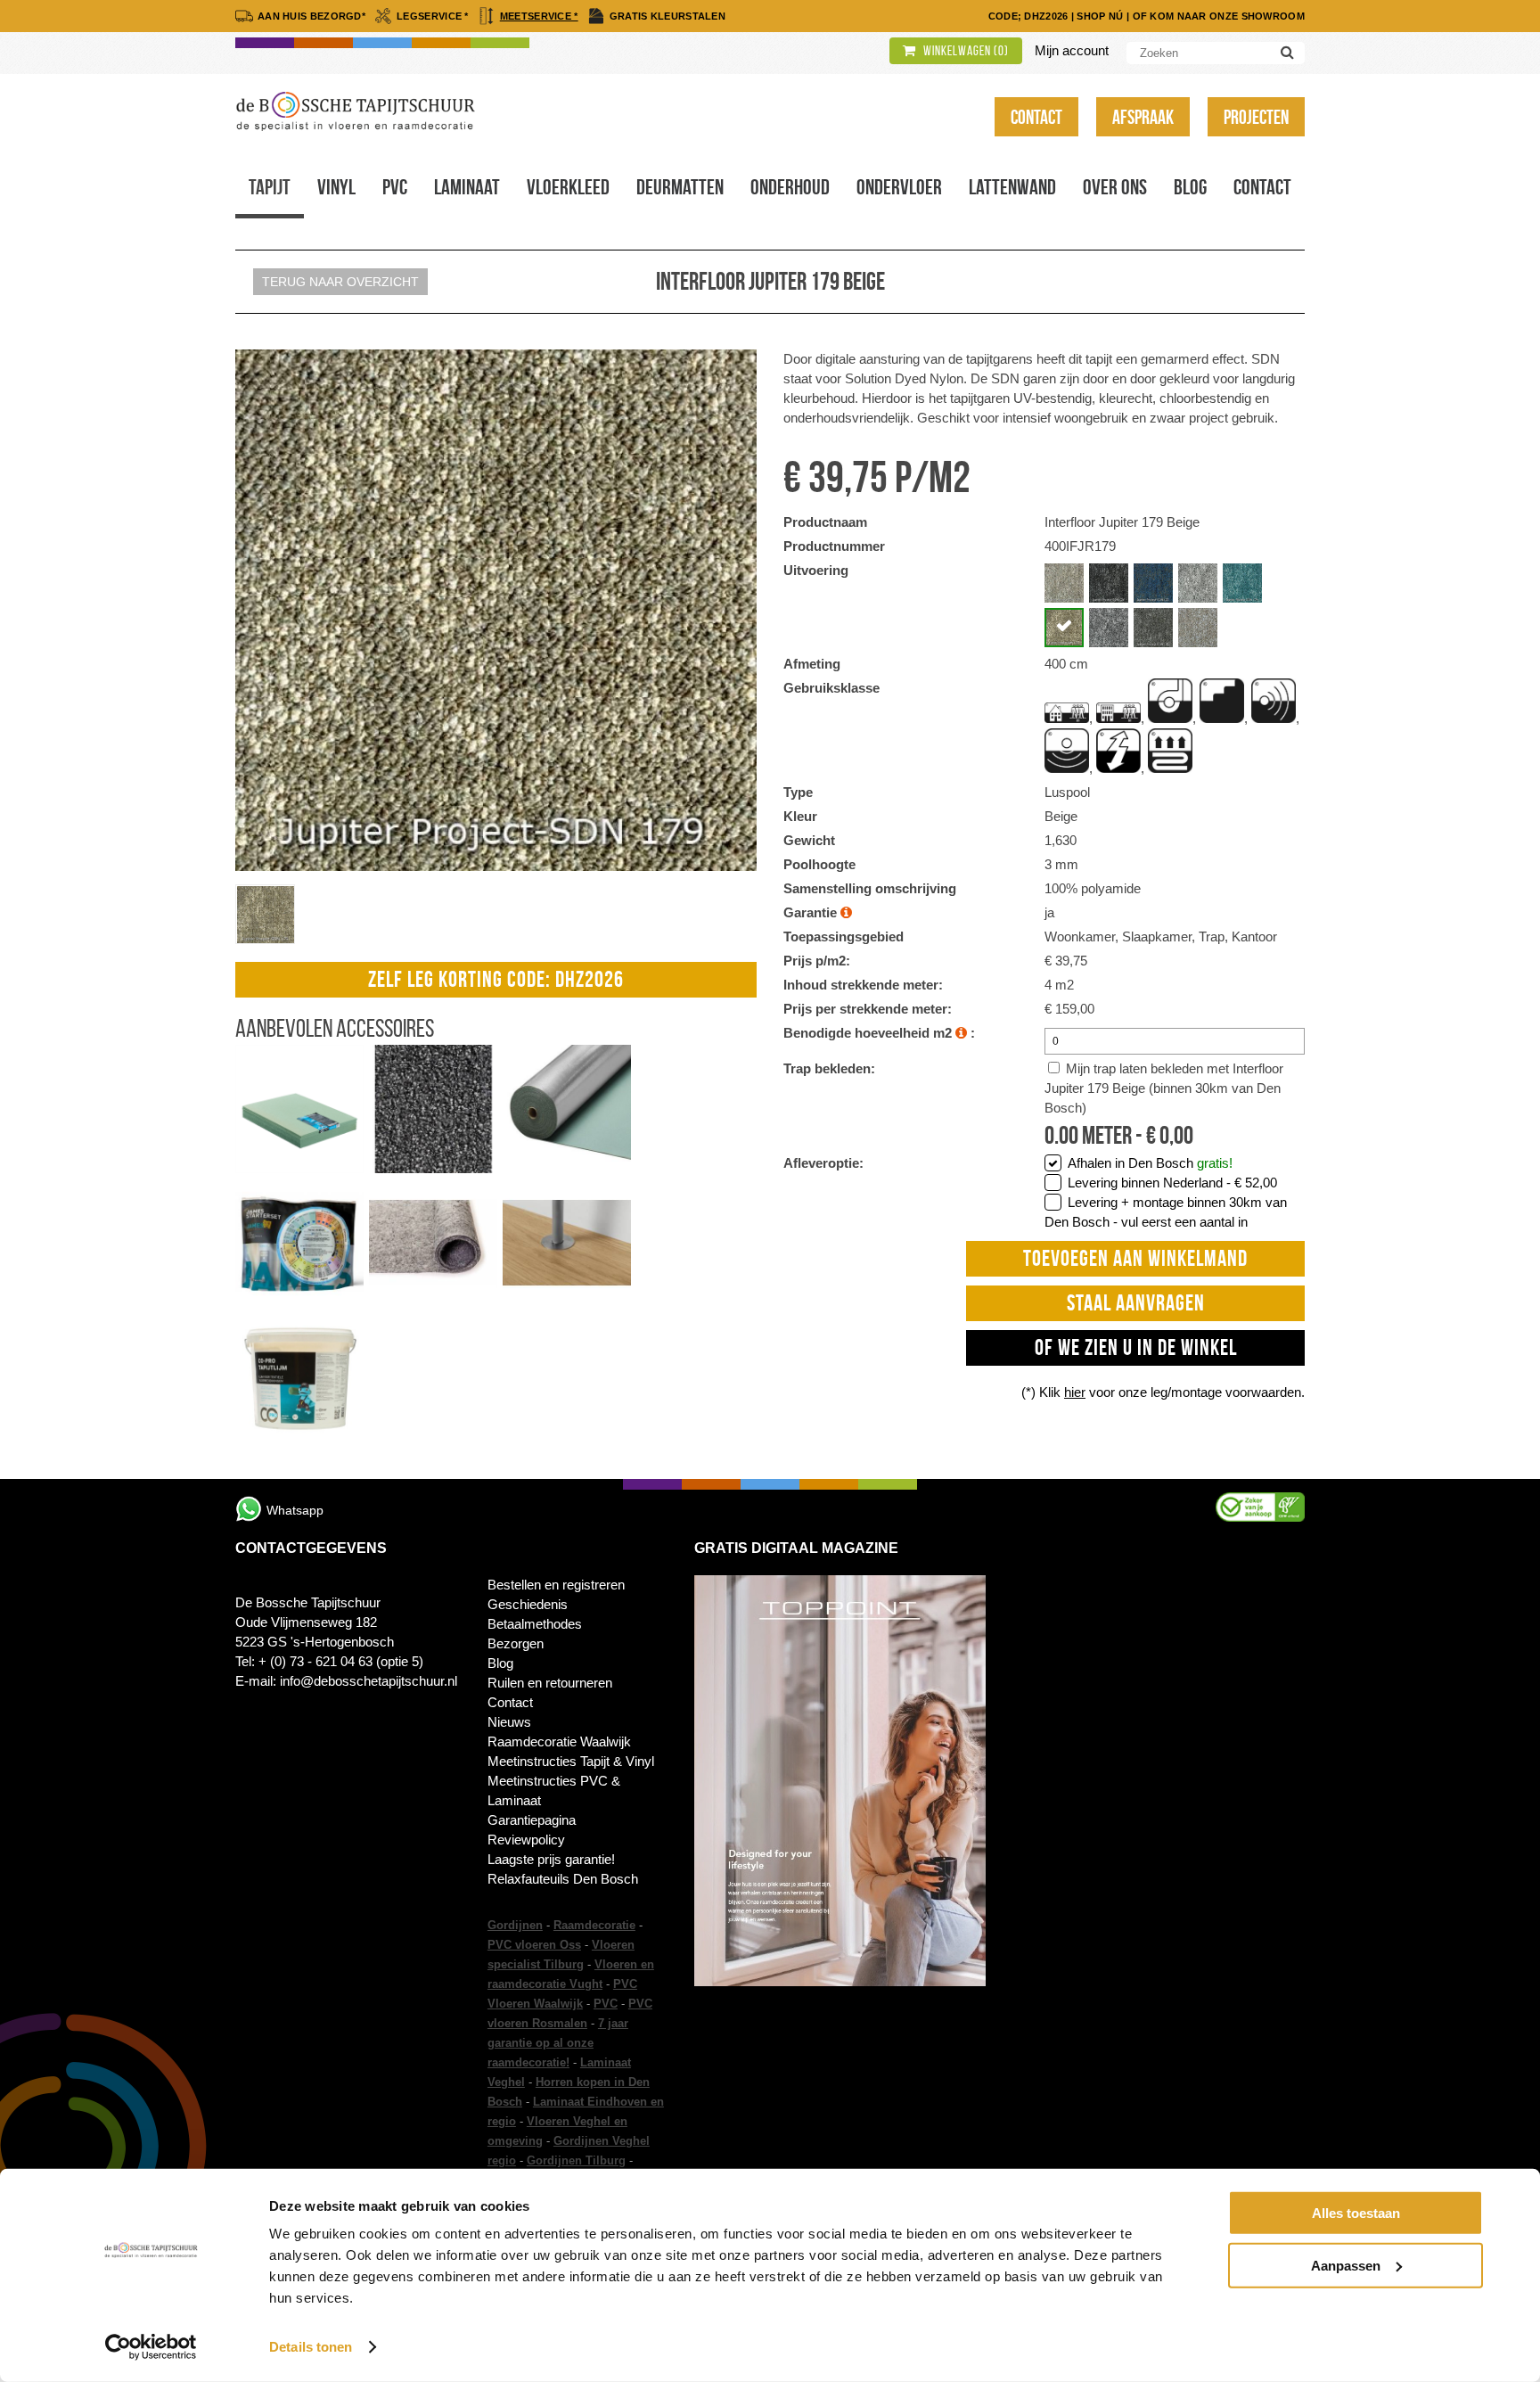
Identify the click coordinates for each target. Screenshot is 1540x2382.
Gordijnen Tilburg (576, 2160)
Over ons (1115, 187)
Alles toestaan (1356, 2213)
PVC (606, 2004)
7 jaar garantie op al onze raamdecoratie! (558, 2043)
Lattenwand (1012, 187)
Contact (1036, 117)
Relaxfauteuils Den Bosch (563, 1879)
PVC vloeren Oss (534, 1945)
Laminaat (467, 187)
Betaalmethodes (535, 1624)
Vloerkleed (568, 187)
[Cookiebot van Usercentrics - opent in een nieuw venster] (151, 2347)
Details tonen (311, 2347)
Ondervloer (899, 187)
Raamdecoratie (594, 1925)
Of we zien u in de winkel (1136, 1347)
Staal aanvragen (1136, 1303)
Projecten (1256, 117)
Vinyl (336, 187)
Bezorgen (516, 1643)
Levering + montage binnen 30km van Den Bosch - (1166, 1212)
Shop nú (1100, 16)
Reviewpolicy (526, 1840)
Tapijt (270, 187)
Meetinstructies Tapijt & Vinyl (571, 1761)
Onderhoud (790, 187)
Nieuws (509, 1722)
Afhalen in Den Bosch (1150, 1163)
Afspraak (1143, 117)
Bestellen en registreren (556, 1585)
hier (1075, 1392)
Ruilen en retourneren (550, 1683)
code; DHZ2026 (1028, 16)
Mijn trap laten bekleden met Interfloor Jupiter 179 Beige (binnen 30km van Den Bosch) (1164, 1088)
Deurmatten (680, 187)
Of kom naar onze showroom (1219, 16)
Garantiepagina (532, 1820)
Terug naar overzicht (340, 282)
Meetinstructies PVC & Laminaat (554, 1791)
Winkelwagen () (965, 51)
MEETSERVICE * (539, 16)
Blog (1190, 187)
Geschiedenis (528, 1604)
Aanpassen (1346, 2265)
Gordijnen (515, 1925)
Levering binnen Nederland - (1172, 1183)
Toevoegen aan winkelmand (1135, 1258)
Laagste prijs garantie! (551, 1859)
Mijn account (1072, 50)
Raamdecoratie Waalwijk (559, 1741)
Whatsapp (295, 1510)
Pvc (395, 187)
